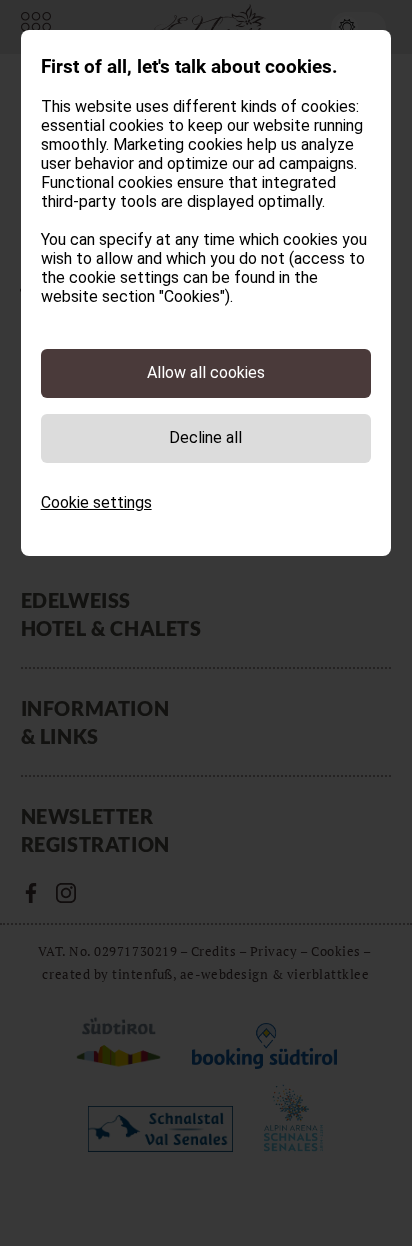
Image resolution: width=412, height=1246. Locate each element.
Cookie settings (96, 502)
